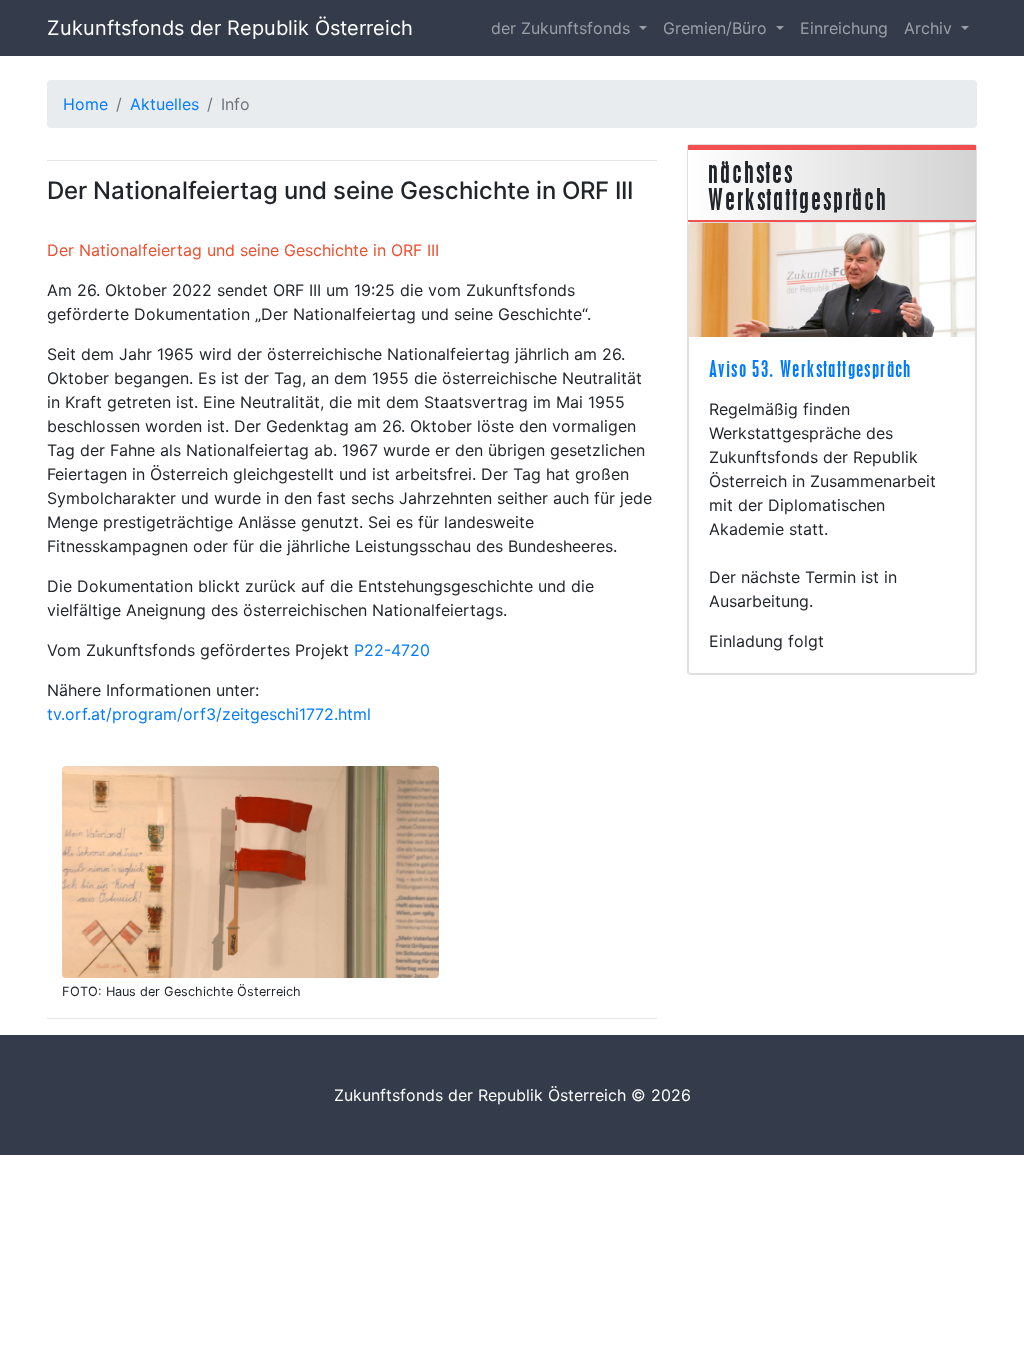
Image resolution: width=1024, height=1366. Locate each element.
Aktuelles (164, 104)
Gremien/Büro (717, 28)
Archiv (930, 28)
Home (85, 104)
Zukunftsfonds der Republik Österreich (230, 28)
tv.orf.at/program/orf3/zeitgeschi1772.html (209, 714)
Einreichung (844, 28)
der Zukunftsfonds (563, 28)
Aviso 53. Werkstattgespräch (810, 369)
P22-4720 (392, 650)
